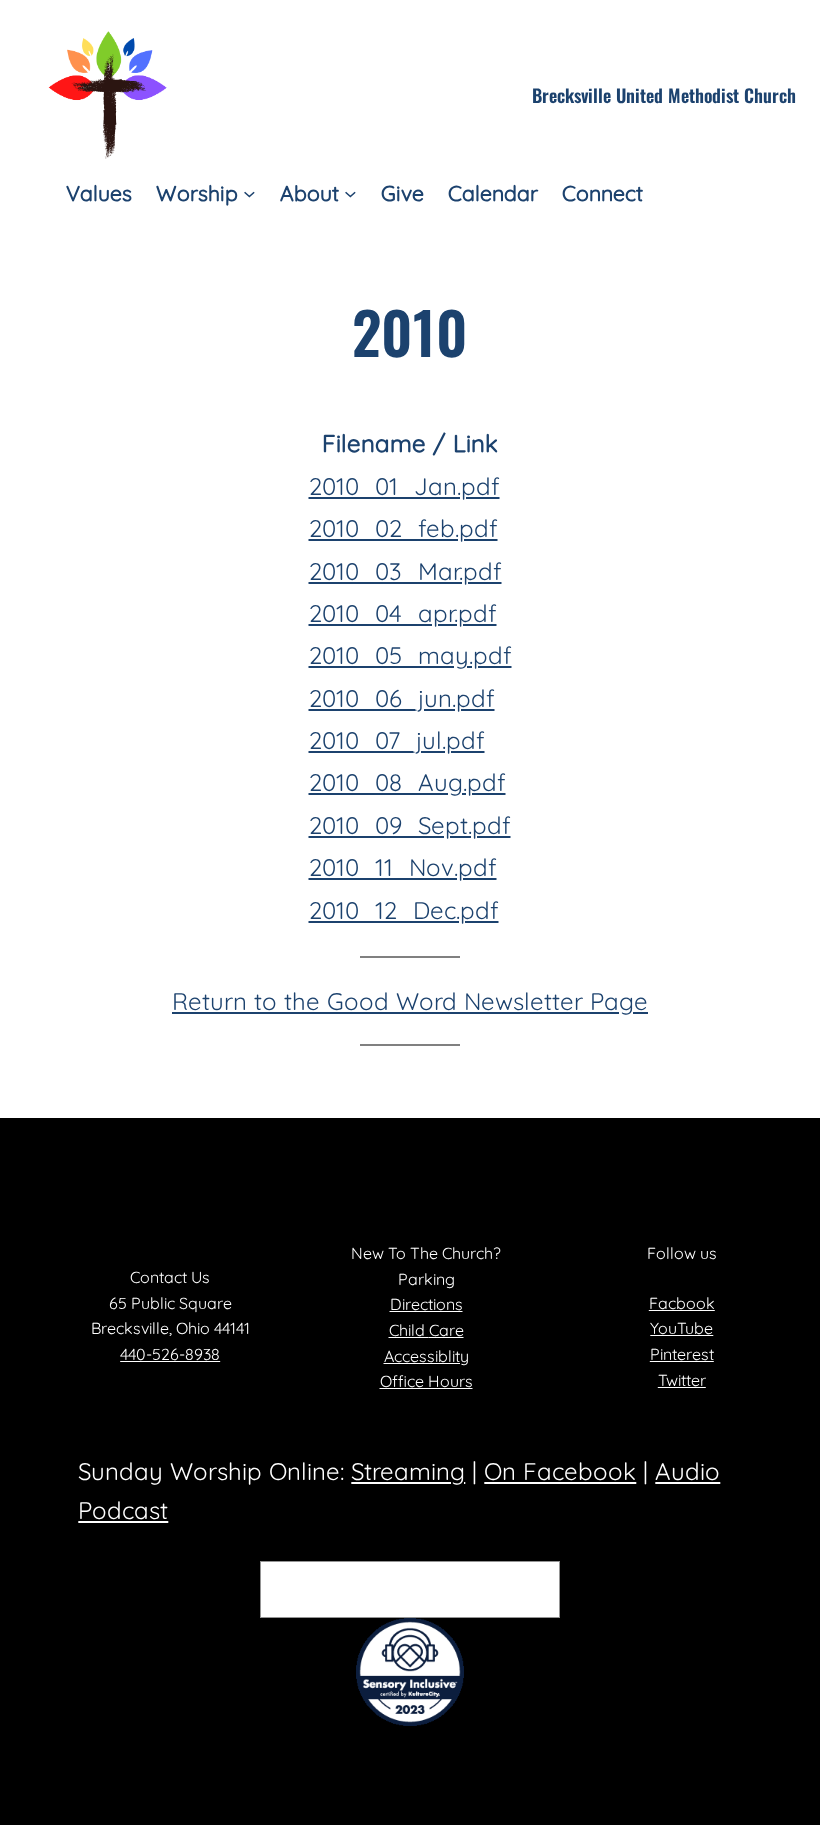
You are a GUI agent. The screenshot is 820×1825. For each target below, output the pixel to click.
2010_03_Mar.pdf (405, 571)
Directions (426, 1304)
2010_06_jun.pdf (402, 698)
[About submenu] (350, 193)
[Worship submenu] (249, 193)
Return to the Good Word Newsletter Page (410, 1001)
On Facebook (560, 1471)
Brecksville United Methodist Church (664, 95)
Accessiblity (426, 1356)
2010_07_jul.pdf (397, 740)
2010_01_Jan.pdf (404, 486)
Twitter (682, 1380)
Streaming (408, 1471)
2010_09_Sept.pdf (410, 825)
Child (409, 1330)
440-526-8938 (170, 1354)
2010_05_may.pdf (410, 655)
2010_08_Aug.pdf (407, 782)
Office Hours (426, 1381)
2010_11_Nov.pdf (403, 867)
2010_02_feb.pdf (403, 528)
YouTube (681, 1328)
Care (446, 1330)
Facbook (682, 1303)
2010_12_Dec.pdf (404, 910)
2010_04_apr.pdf (403, 613)
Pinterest (682, 1354)
